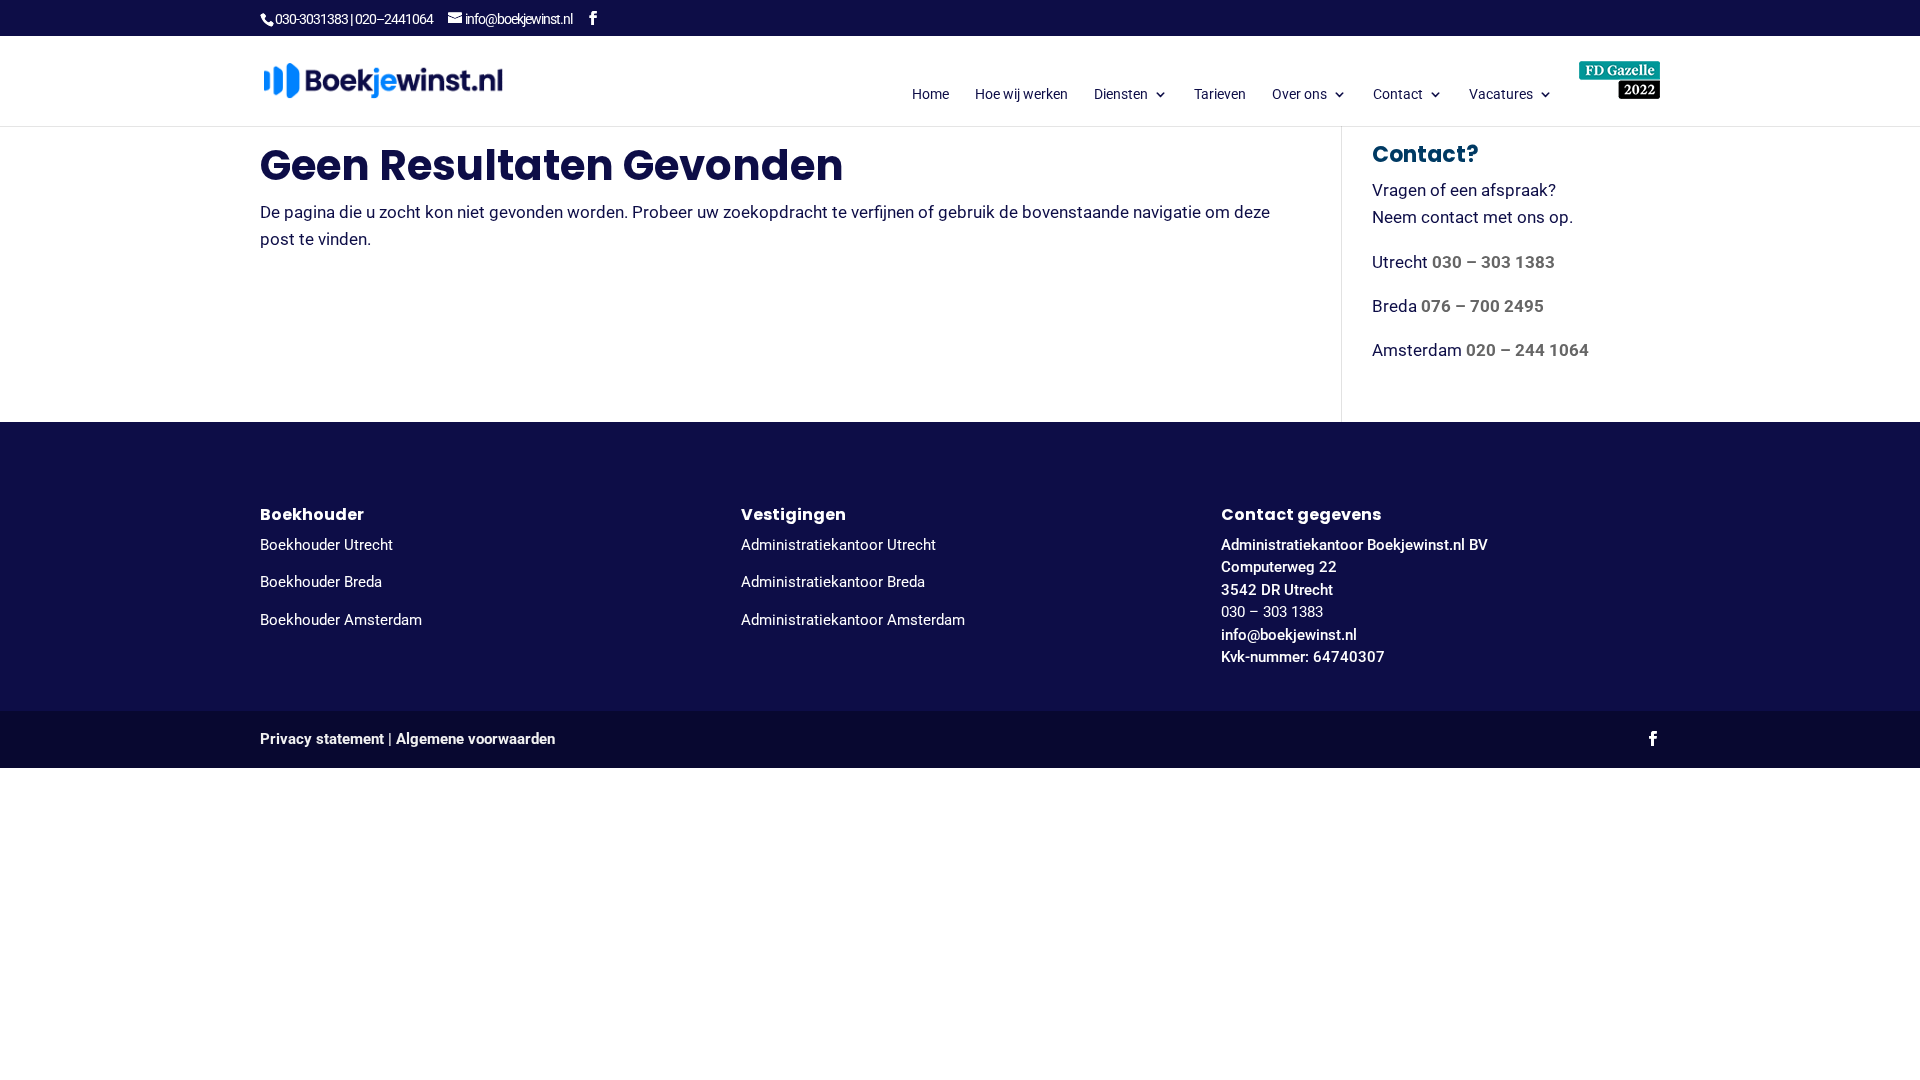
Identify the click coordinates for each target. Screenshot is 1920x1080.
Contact (1398, 94)
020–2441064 (394, 19)
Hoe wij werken (1021, 94)
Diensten (1121, 94)
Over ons (1299, 94)
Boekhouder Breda (321, 582)
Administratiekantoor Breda (833, 582)
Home (930, 94)
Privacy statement (322, 739)
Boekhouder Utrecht (326, 545)
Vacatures (1501, 94)
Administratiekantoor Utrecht (838, 545)
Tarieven (1220, 94)
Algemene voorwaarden (475, 739)
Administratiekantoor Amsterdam (853, 620)
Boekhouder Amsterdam (341, 620)
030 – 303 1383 (1272, 612)
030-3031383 (311, 19)
